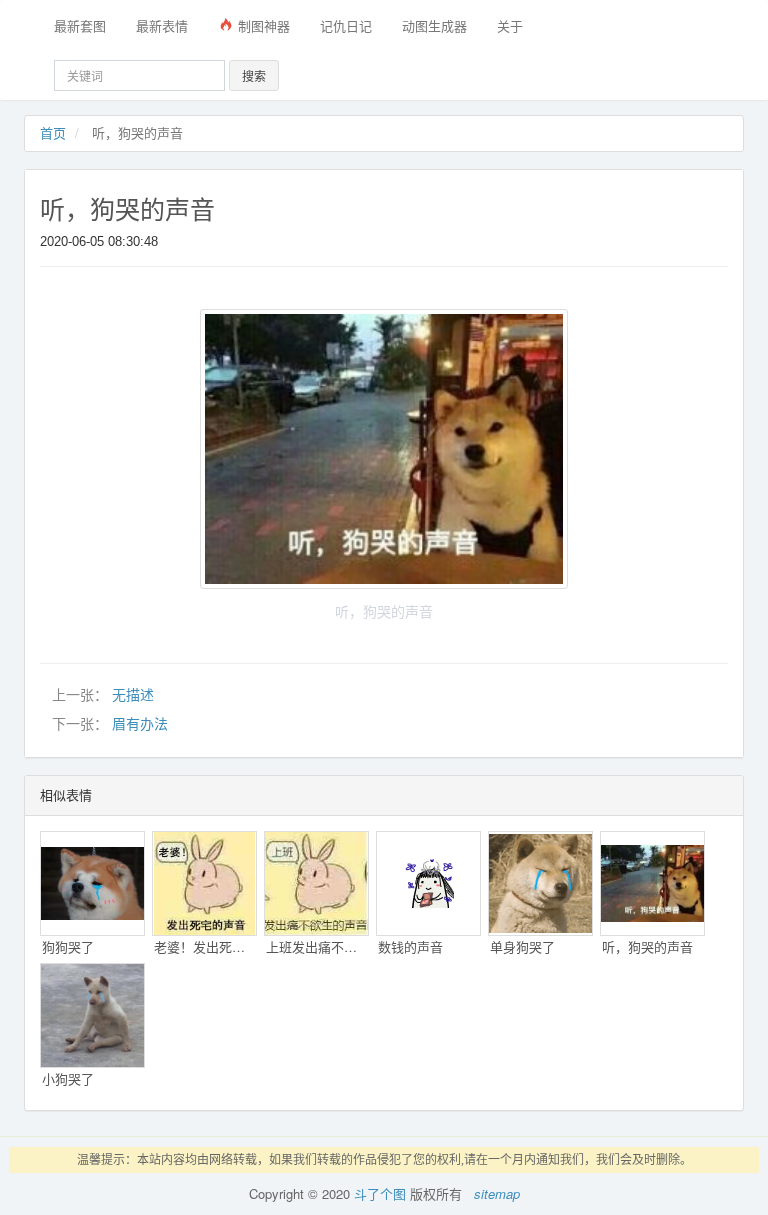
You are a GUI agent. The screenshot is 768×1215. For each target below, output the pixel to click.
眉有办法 (140, 724)
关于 (510, 25)
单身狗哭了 (522, 946)
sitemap (497, 1193)
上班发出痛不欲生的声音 (317, 946)
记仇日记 (346, 25)
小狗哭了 (68, 1078)
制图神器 (262, 25)
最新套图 (80, 25)
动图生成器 (434, 25)
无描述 (133, 695)
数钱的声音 (410, 946)
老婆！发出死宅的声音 (205, 946)
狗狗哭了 (68, 946)
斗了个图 (380, 1193)
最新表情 (162, 25)
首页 (53, 132)
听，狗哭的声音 (127, 210)
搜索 (254, 75)
